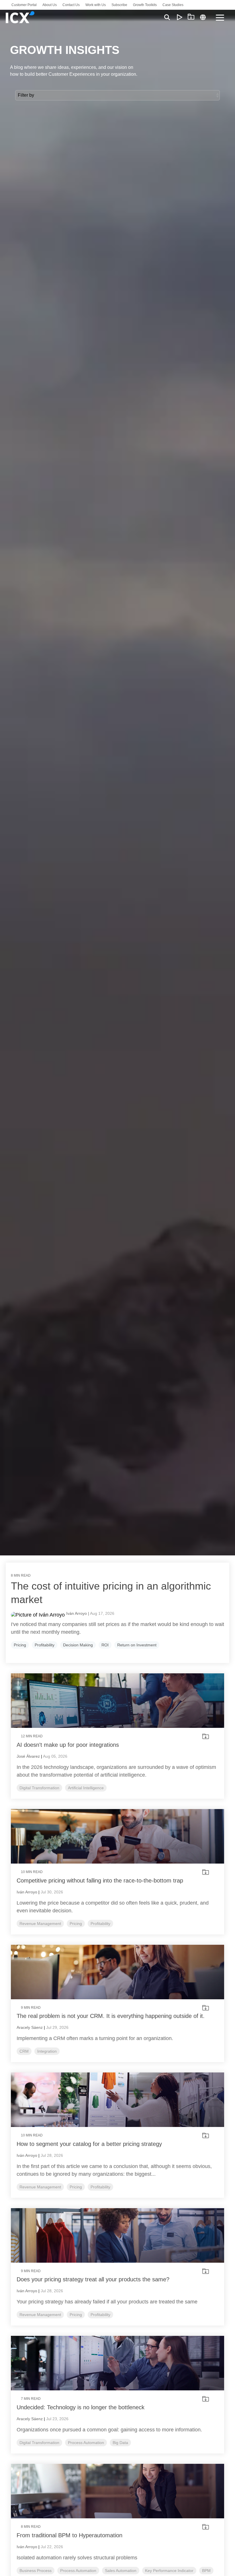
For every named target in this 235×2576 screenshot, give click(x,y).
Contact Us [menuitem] (71, 5)
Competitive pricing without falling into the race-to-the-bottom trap (100, 1880)
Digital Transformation (39, 1788)
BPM (206, 2571)
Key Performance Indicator (169, 2571)
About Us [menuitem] (50, 5)
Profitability (45, 1645)
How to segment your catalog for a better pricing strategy (89, 2144)
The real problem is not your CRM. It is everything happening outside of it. (111, 2016)
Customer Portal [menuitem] (24, 5)
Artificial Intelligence (86, 1788)
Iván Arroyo (27, 1892)
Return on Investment (137, 1645)
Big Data (120, 2443)
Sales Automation (121, 2571)
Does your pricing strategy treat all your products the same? (93, 2279)
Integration (47, 2051)
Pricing (20, 1645)
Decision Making (78, 1645)
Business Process (36, 2571)
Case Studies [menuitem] (173, 5)
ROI (105, 1645)
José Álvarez (28, 1756)
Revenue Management (40, 1924)
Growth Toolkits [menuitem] (145, 5)
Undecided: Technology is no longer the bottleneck (81, 2407)
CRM (24, 2051)
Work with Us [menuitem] (96, 5)
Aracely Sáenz (30, 2027)
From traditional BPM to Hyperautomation (69, 2535)
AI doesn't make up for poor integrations (68, 1745)
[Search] (167, 17)
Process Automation (86, 2443)
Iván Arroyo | (78, 1613)
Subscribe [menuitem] (119, 5)
